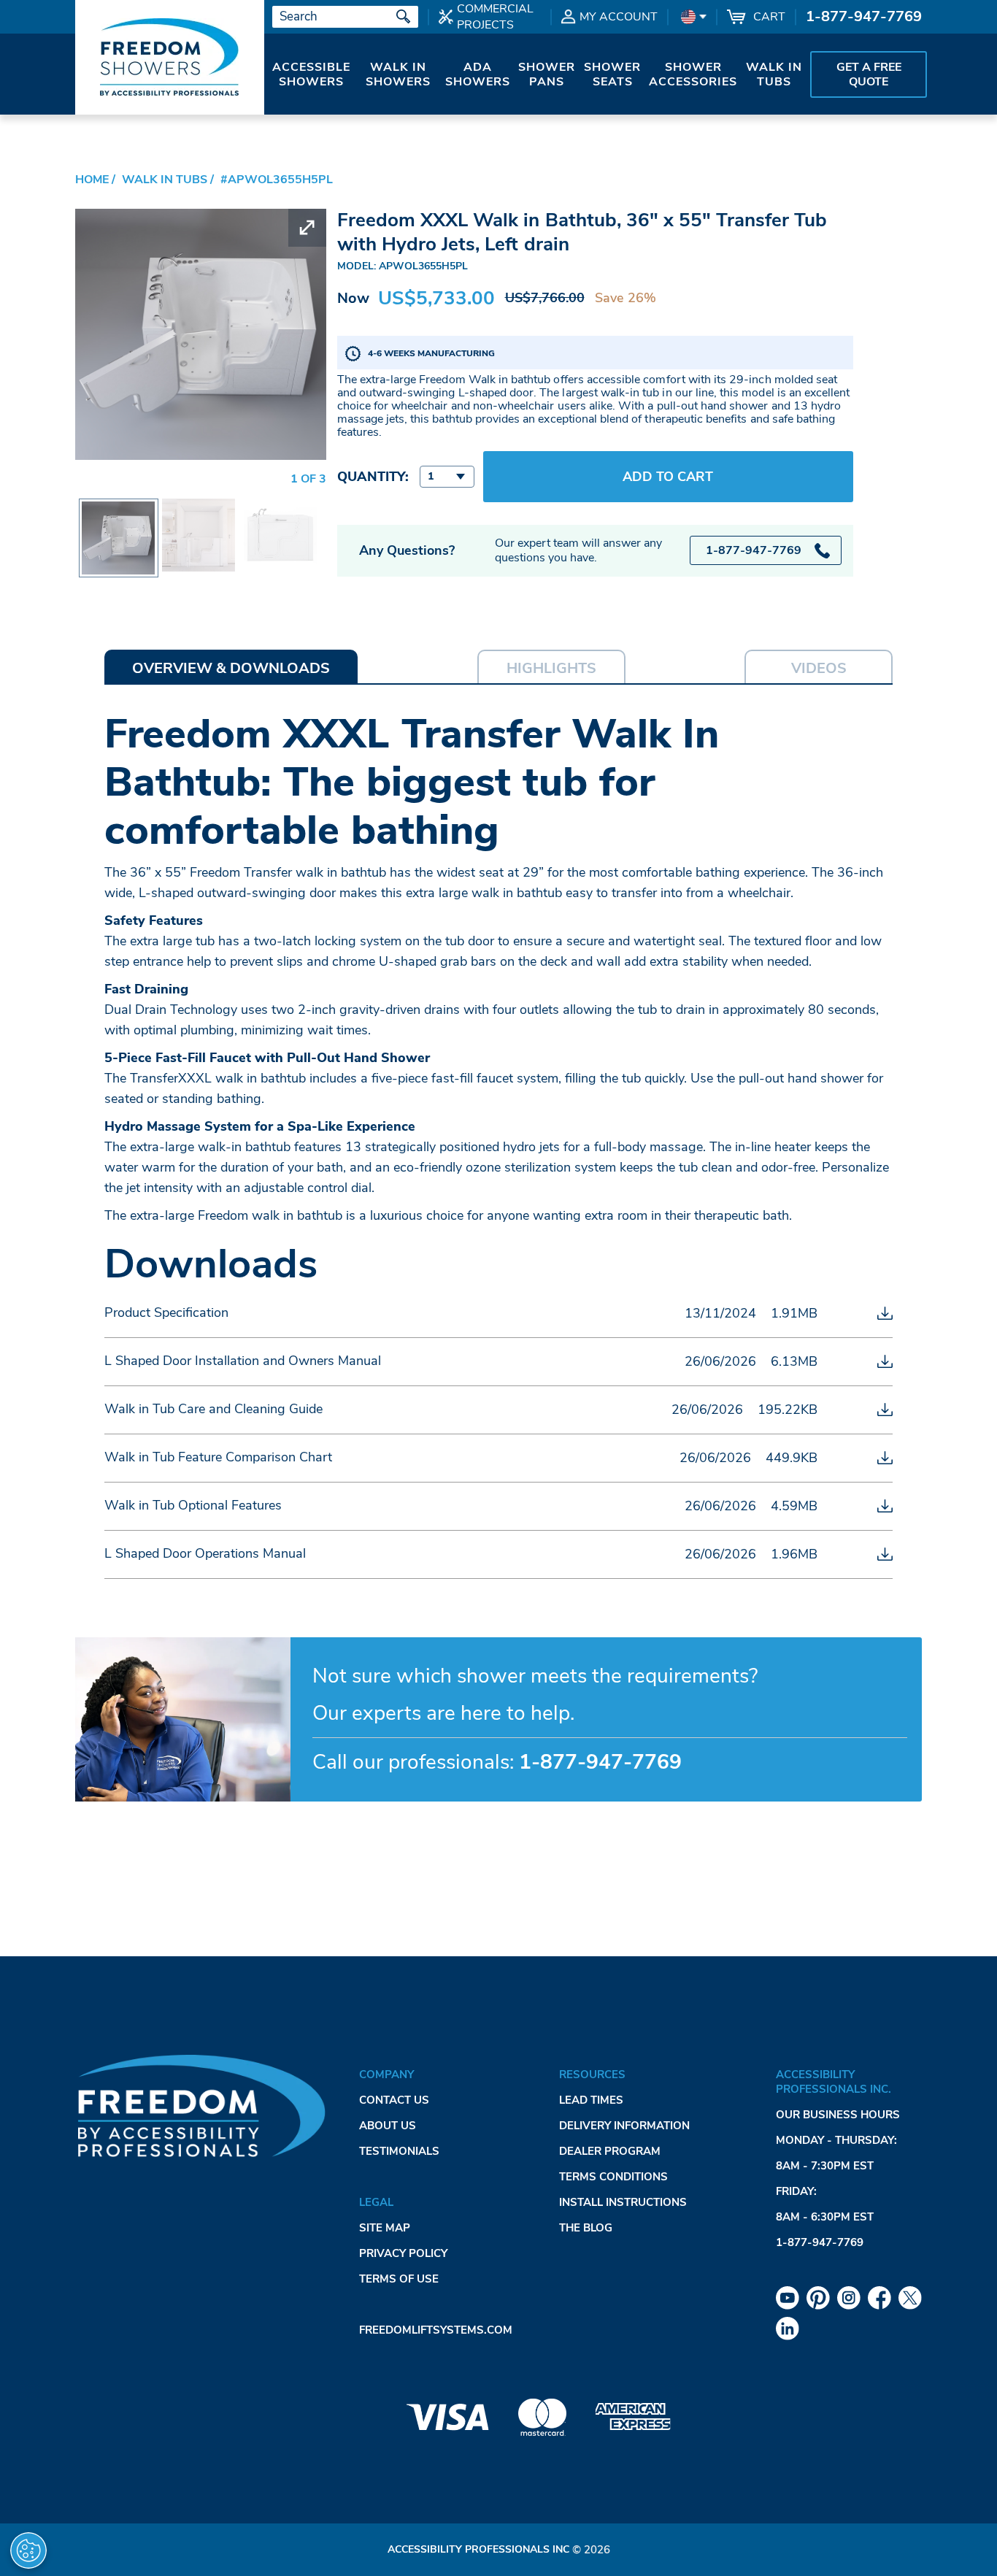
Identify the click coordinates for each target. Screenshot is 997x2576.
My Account (619, 17)
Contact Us (394, 2100)
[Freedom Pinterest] (818, 2298)
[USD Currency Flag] (692, 17)
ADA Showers (478, 74)
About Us (388, 2126)
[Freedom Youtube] (788, 2298)
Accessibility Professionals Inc (478, 2549)
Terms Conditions (613, 2177)
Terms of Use (399, 2279)
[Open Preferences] (28, 2550)
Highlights (551, 668)
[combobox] (447, 477)
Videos (819, 668)
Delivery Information (624, 2126)
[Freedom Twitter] (910, 2298)
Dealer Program (610, 2151)
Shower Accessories (693, 74)
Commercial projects (495, 17)
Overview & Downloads (231, 668)
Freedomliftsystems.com (436, 2330)
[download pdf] (885, 1313)
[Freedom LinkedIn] (788, 2329)
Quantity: (373, 477)
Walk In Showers (398, 74)
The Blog (586, 2228)
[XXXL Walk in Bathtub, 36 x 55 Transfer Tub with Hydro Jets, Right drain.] (199, 509)
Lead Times (591, 2100)
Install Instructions (623, 2202)
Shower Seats (612, 74)
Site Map (385, 2228)
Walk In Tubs (774, 74)
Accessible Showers (311, 74)
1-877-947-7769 (864, 16)
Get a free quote (869, 74)
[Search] (404, 17)
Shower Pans (547, 74)
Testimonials (399, 2151)
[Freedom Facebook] (879, 2298)
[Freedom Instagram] (849, 2298)
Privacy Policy (403, 2253)
